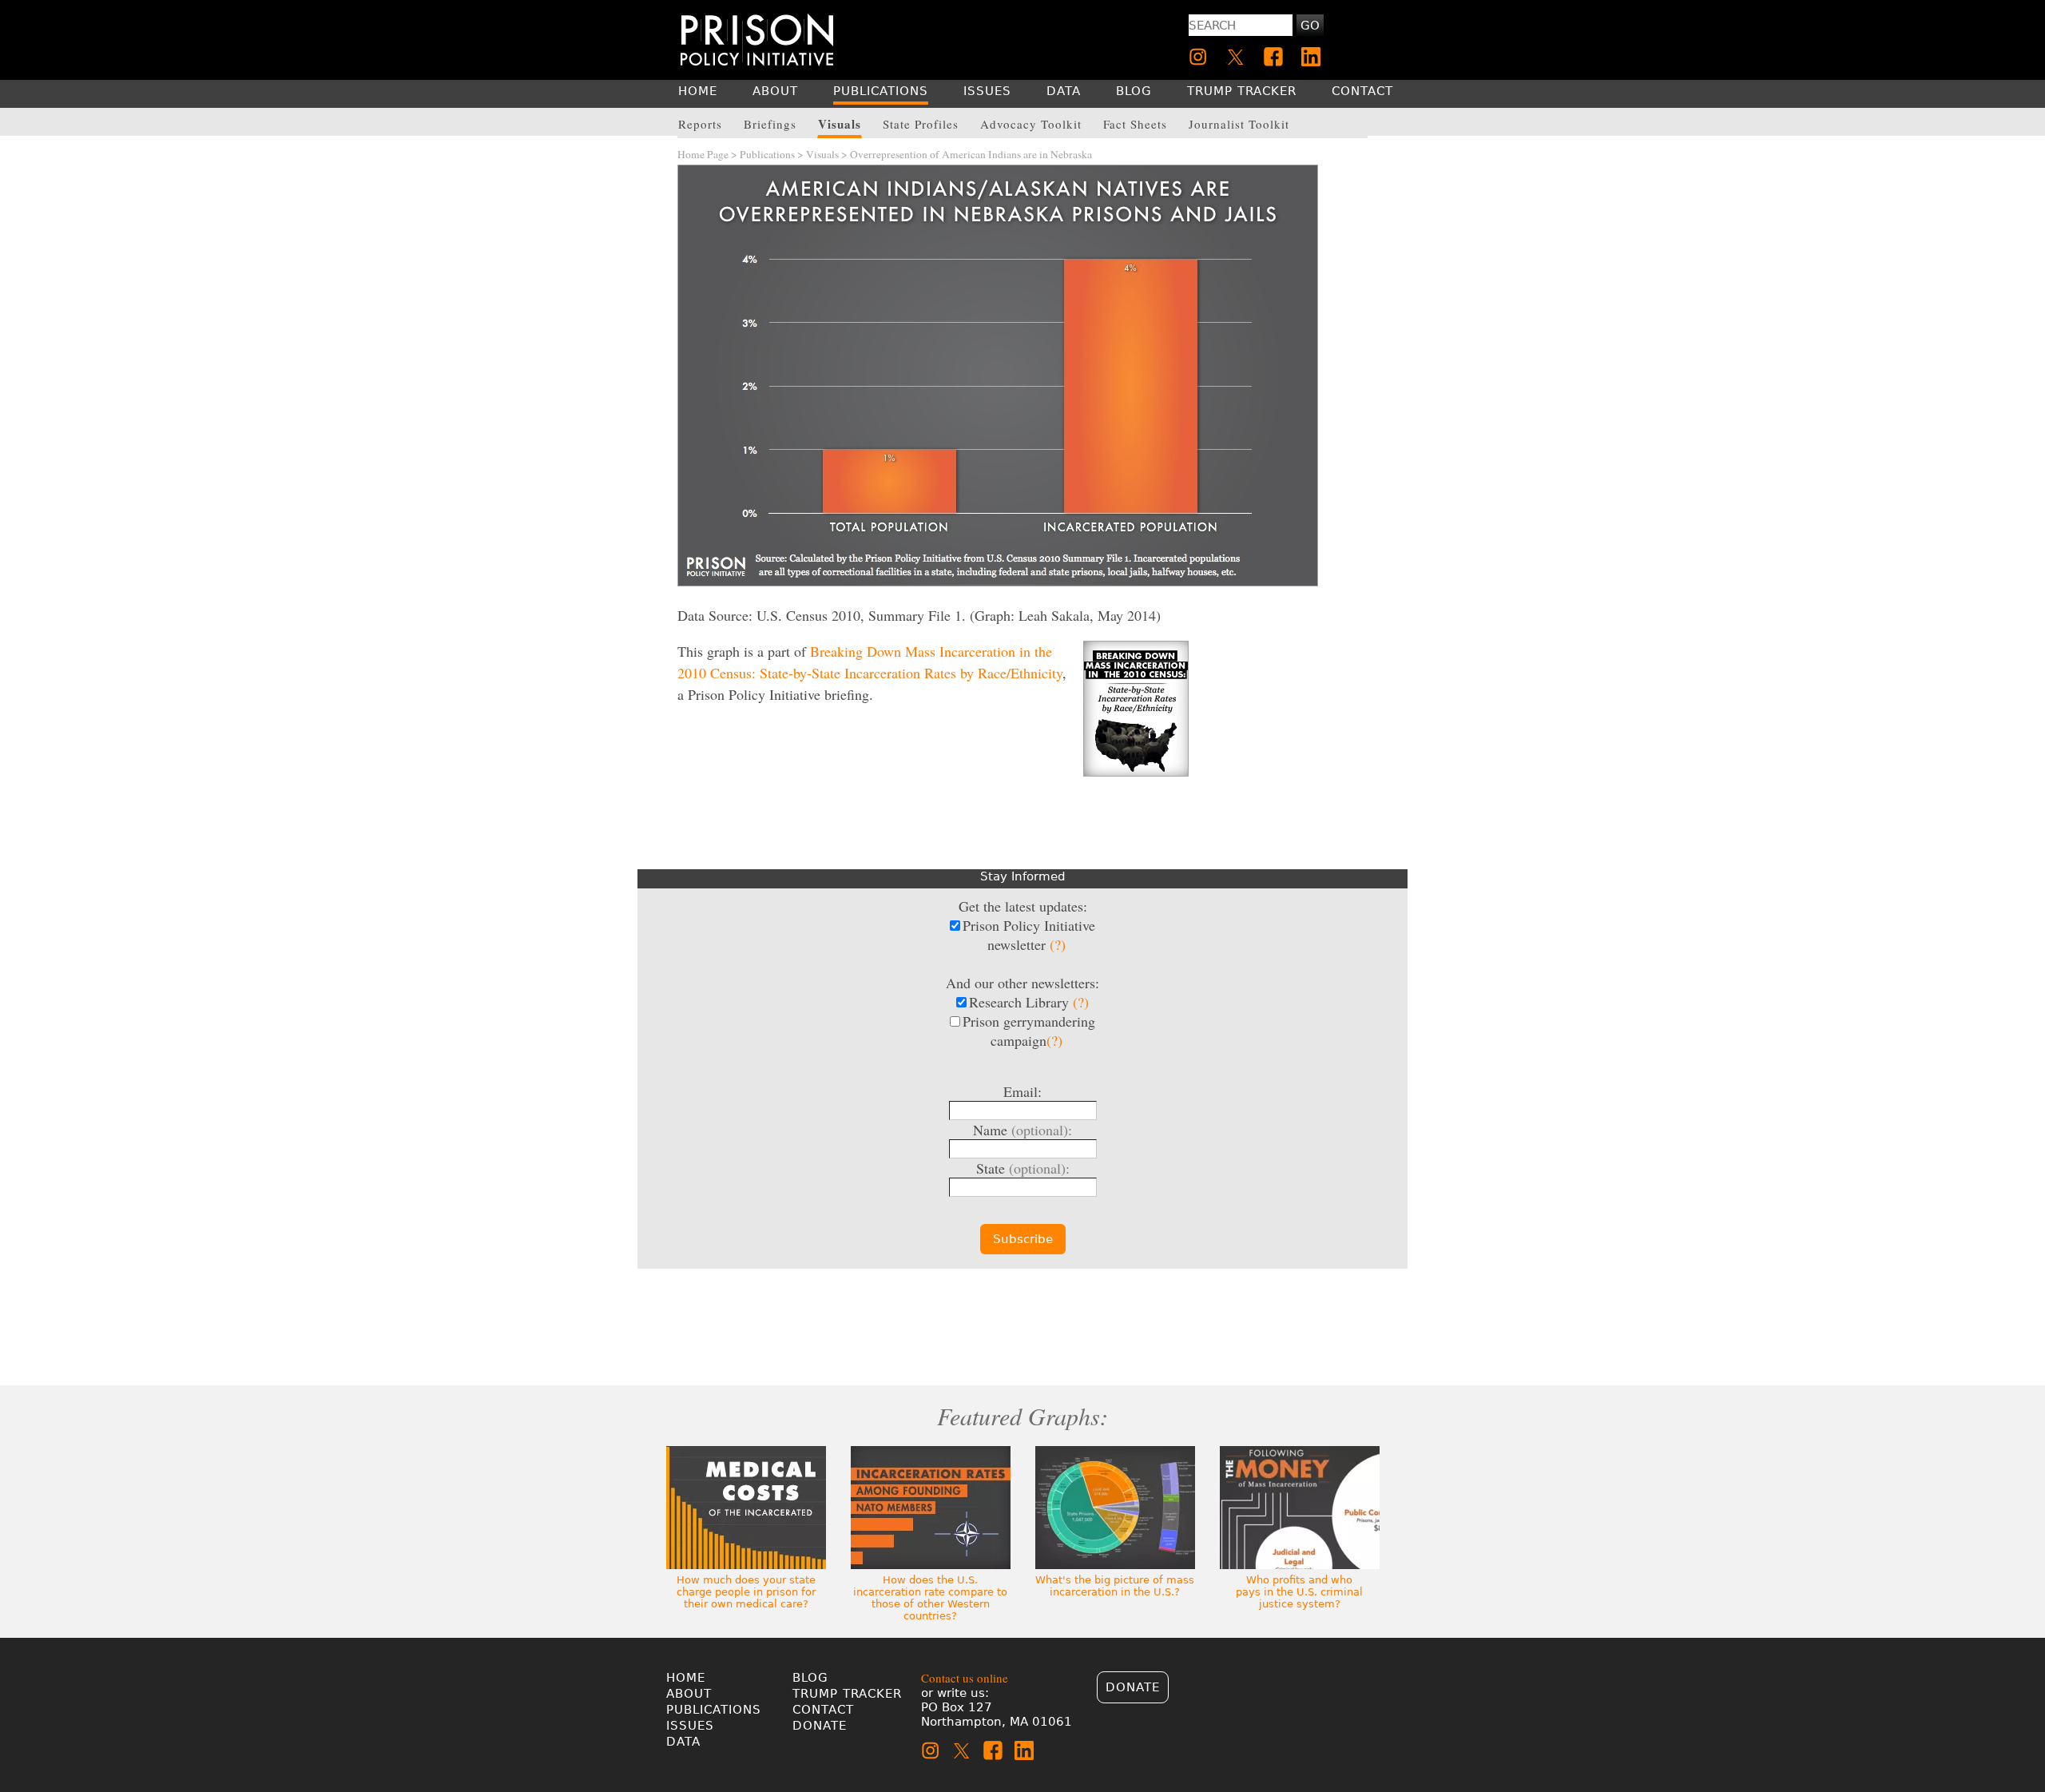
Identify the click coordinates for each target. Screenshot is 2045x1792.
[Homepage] (757, 40)
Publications (767, 154)
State (1023, 1168)
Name (1022, 1130)
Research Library (1029, 1002)
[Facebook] (1273, 57)
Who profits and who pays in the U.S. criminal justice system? (1299, 1592)
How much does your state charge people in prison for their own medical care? (746, 1592)
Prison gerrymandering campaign (1029, 1031)
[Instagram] (1198, 57)
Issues (690, 1726)
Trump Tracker (847, 1694)
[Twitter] (1236, 57)
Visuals (822, 154)
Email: (1022, 1091)
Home (686, 1678)
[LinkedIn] (1311, 57)
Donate (820, 1726)
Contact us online (965, 1678)
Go (1310, 26)
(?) (1058, 944)
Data (683, 1742)
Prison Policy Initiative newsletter (1029, 935)
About (689, 1694)
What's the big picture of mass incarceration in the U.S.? (1115, 1586)
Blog (810, 1678)
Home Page (703, 154)
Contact (823, 1710)
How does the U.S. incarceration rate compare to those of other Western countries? (930, 1598)
